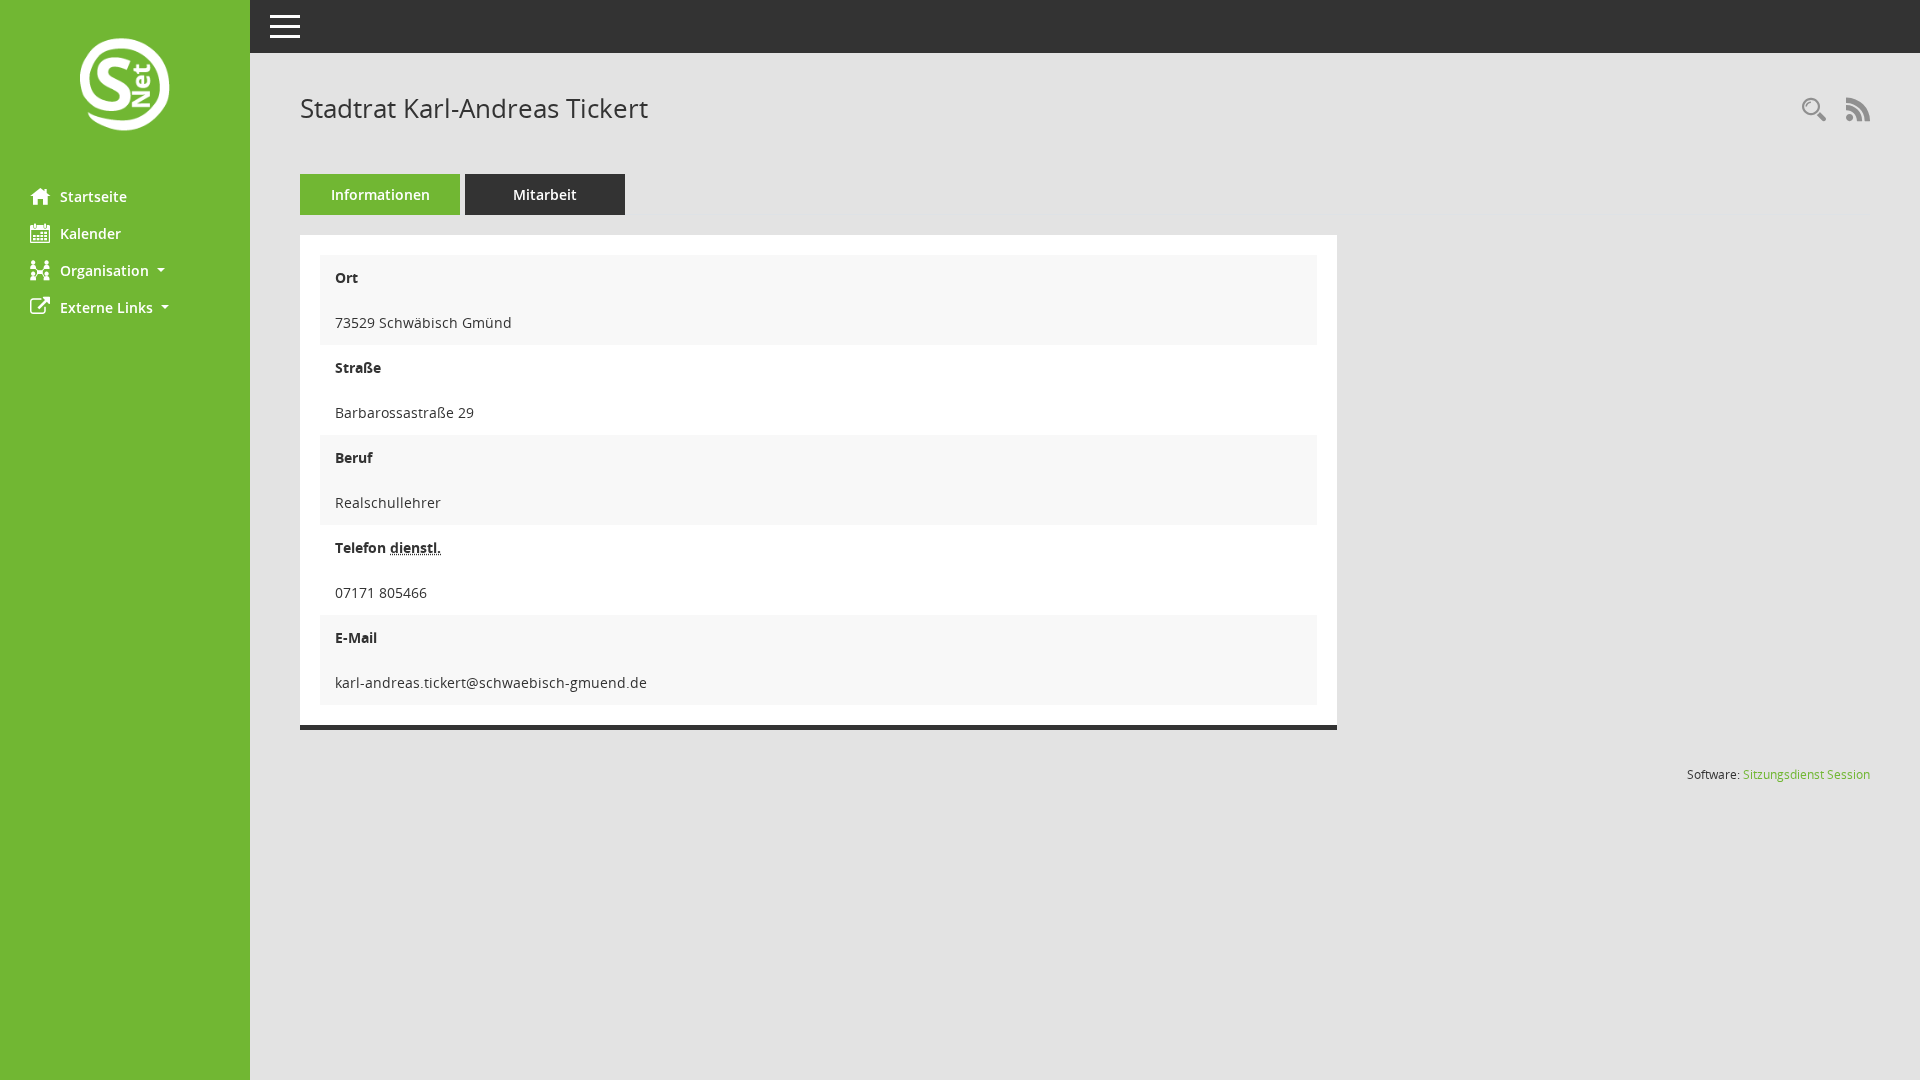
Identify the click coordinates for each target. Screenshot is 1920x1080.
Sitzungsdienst (1806, 774)
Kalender (90, 233)
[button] (125, 270)
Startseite (93, 196)
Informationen (380, 194)
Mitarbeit (545, 194)
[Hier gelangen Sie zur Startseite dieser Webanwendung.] (125, 86)
